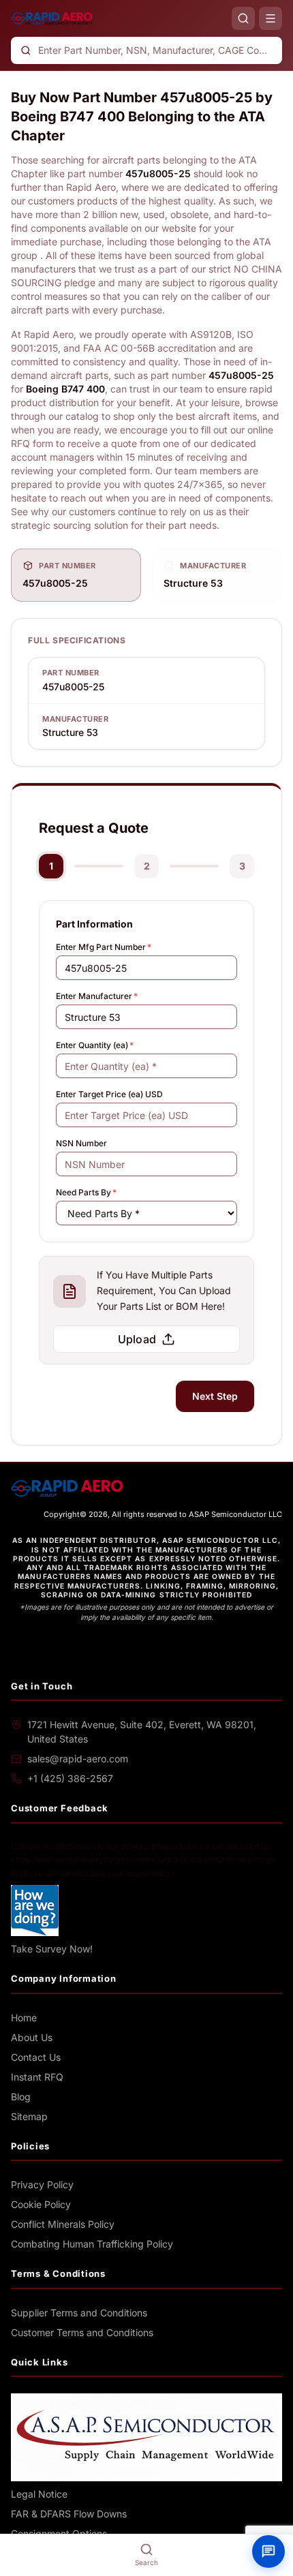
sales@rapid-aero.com (78, 1759)
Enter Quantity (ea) (95, 1045)
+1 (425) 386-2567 (70, 1778)
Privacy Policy (42, 2184)
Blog (21, 2097)
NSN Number (81, 1143)
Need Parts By (86, 1192)
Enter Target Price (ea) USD (109, 1094)
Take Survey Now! (52, 1949)
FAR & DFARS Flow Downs (69, 2514)
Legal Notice (39, 2494)
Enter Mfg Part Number (104, 947)
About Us (32, 2037)
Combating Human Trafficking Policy (92, 2244)
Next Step (215, 1396)
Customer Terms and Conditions (82, 2332)
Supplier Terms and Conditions (79, 2313)
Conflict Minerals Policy (63, 2224)
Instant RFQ (37, 2077)
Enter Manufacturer (97, 996)
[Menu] (271, 18)
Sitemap (29, 2116)
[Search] (243, 18)
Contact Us (36, 2057)
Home (24, 2018)
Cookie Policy (41, 2204)
